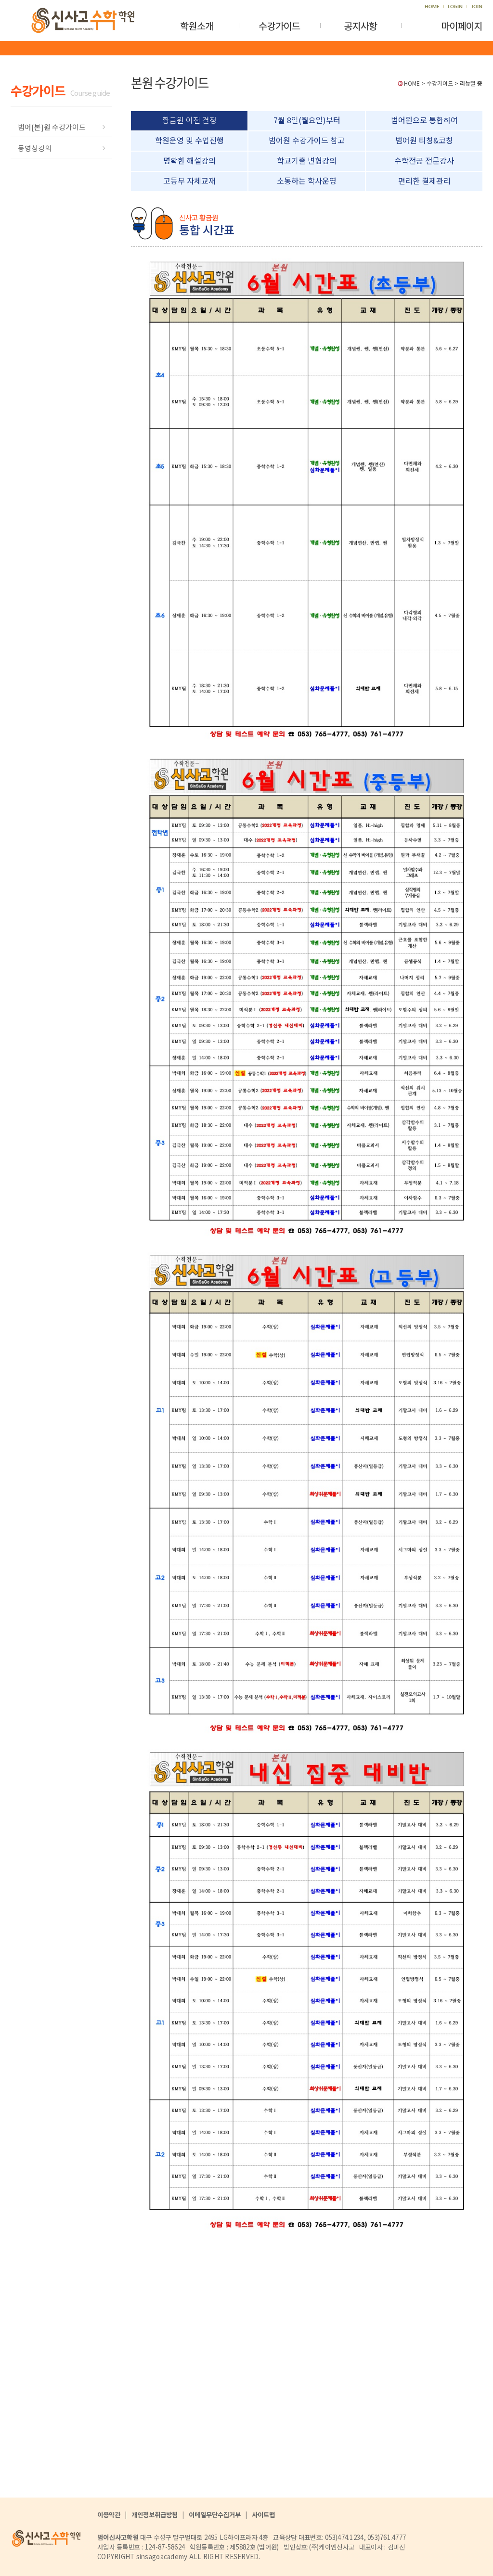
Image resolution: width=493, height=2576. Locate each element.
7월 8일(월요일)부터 (307, 120)
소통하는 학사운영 (307, 180)
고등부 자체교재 (189, 180)
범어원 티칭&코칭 (424, 140)
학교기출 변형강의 (307, 160)
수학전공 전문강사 (424, 160)
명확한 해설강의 (189, 160)
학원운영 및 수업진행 (189, 140)
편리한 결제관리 (424, 180)
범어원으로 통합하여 (424, 120)
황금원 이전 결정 (189, 120)
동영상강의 (35, 148)
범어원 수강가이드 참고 (307, 140)
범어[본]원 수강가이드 (52, 127)
